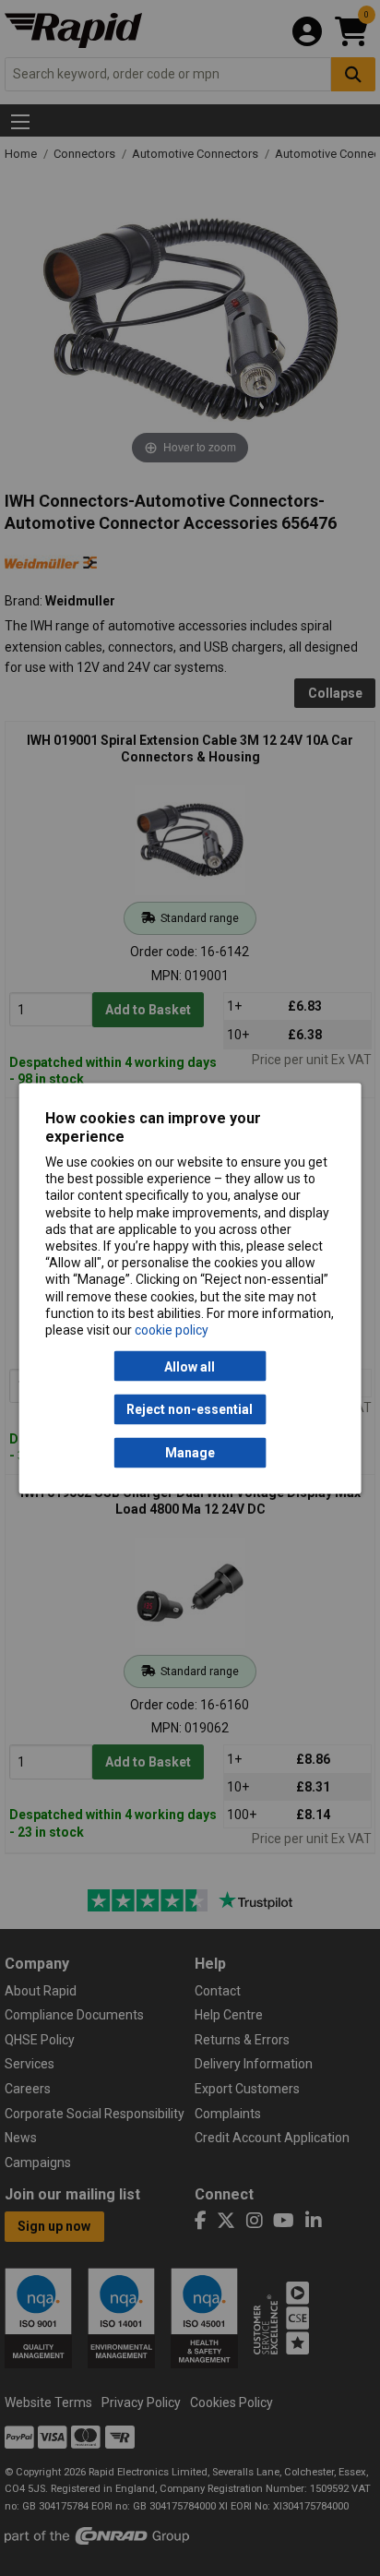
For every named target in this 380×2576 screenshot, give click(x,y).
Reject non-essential (190, 1409)
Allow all (190, 1366)
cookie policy (172, 1329)
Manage (190, 1453)
